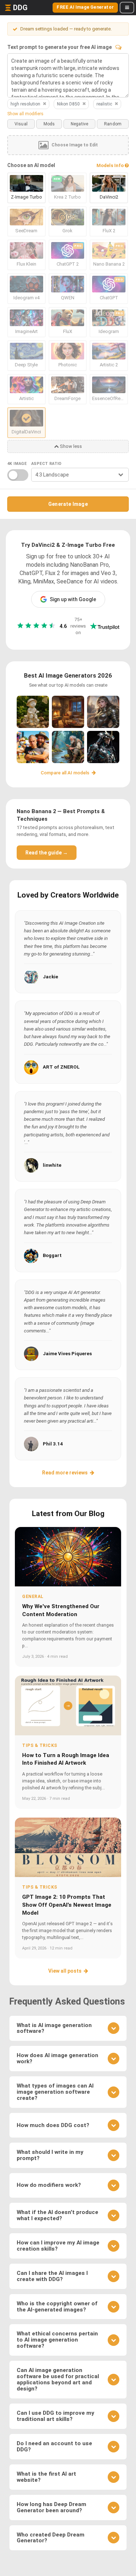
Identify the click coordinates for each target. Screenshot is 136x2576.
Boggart (52, 1255)
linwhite (52, 1165)
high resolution (25, 104)
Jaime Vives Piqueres (67, 1354)
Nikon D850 (68, 104)
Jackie (50, 977)
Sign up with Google (73, 599)
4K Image (17, 464)
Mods (49, 124)
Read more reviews (65, 1473)
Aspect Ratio (46, 464)
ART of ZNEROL (61, 1067)
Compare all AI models (65, 773)
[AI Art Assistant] (118, 47)
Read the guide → (47, 853)
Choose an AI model (31, 165)
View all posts (65, 1971)
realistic (104, 104)
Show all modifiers (25, 114)
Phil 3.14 (53, 1444)
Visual (21, 124)
